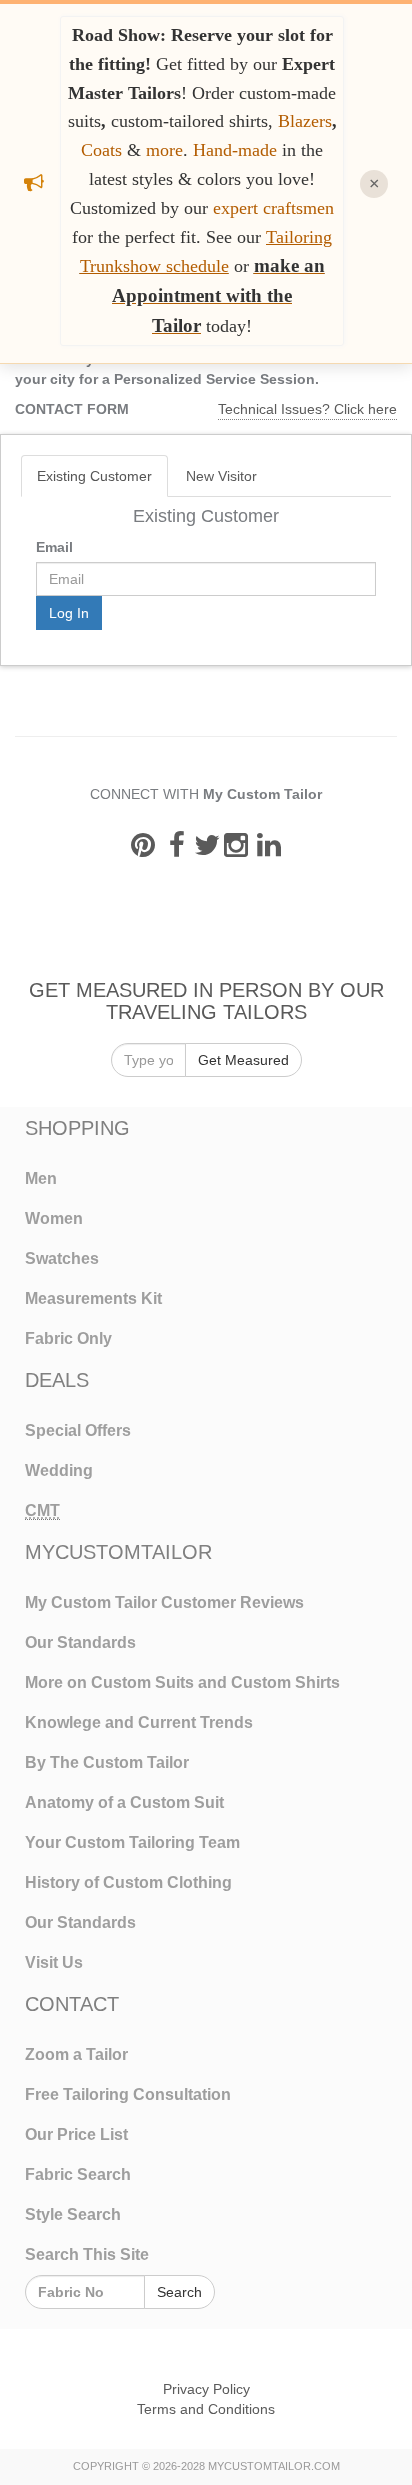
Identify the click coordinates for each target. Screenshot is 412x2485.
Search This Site (87, 2254)
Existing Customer (94, 476)
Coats (104, 150)
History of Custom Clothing (128, 1882)
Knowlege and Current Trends (139, 1722)
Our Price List (76, 2134)
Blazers (305, 121)
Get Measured (243, 1060)
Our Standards (80, 1642)
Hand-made (235, 150)
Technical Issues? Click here (307, 409)
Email (54, 547)
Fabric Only (68, 1338)
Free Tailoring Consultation (128, 2094)
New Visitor (221, 476)
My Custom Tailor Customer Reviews (164, 1602)
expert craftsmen (273, 208)
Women (54, 1218)
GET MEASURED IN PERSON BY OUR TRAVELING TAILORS (206, 1000)
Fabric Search (78, 2174)
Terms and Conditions (206, 2409)
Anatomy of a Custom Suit (124, 1802)
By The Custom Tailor (107, 1762)
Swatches (62, 1258)
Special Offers (78, 1430)
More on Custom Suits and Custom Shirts (182, 1682)
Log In (69, 613)
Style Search (73, 2214)
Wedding (59, 1470)
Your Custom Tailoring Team (132, 1842)
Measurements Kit (93, 1298)
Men (41, 1178)
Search (179, 2292)
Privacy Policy (206, 2389)
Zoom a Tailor (76, 2054)
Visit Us (54, 1962)
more (164, 150)
